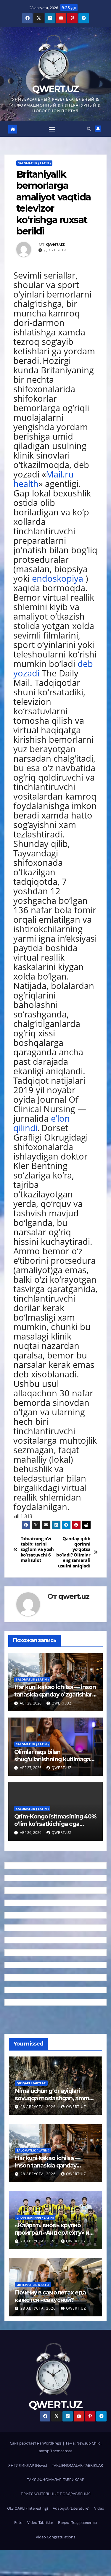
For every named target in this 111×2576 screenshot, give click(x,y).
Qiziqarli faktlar (31, 2083)
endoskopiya (58, 578)
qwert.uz (55, 244)
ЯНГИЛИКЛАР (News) (28, 2465)
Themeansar (61, 2451)
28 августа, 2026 (39, 2107)
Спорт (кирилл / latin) (35, 2218)
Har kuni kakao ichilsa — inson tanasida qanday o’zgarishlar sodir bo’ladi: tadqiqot (55, 1694)
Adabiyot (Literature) (71, 2508)
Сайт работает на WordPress (36, 2443)
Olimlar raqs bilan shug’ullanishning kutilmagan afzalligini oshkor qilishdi (54, 1759)
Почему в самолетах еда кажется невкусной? (50, 2296)
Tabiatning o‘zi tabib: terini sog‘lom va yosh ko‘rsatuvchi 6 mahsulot (37, 1550)
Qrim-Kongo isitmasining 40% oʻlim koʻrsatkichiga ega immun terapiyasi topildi (55, 1824)
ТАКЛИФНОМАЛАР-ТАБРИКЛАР (56, 2479)
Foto (18, 2522)
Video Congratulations (55, 2537)
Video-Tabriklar (40, 2522)
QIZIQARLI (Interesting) (28, 2508)
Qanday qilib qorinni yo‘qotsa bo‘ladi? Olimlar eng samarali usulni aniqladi (73, 1552)
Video (99, 2508)
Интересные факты (33, 2285)
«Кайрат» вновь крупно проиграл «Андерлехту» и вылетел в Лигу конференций (52, 2236)
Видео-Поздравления (77, 2522)
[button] (89, 129)
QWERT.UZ (55, 89)
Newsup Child (89, 2443)
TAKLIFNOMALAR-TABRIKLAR (77, 2465)
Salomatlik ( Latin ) (34, 163)
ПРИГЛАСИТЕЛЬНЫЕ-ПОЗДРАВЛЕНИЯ (56, 2494)
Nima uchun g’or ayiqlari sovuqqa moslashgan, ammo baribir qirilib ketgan (54, 2098)
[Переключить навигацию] (52, 129)
